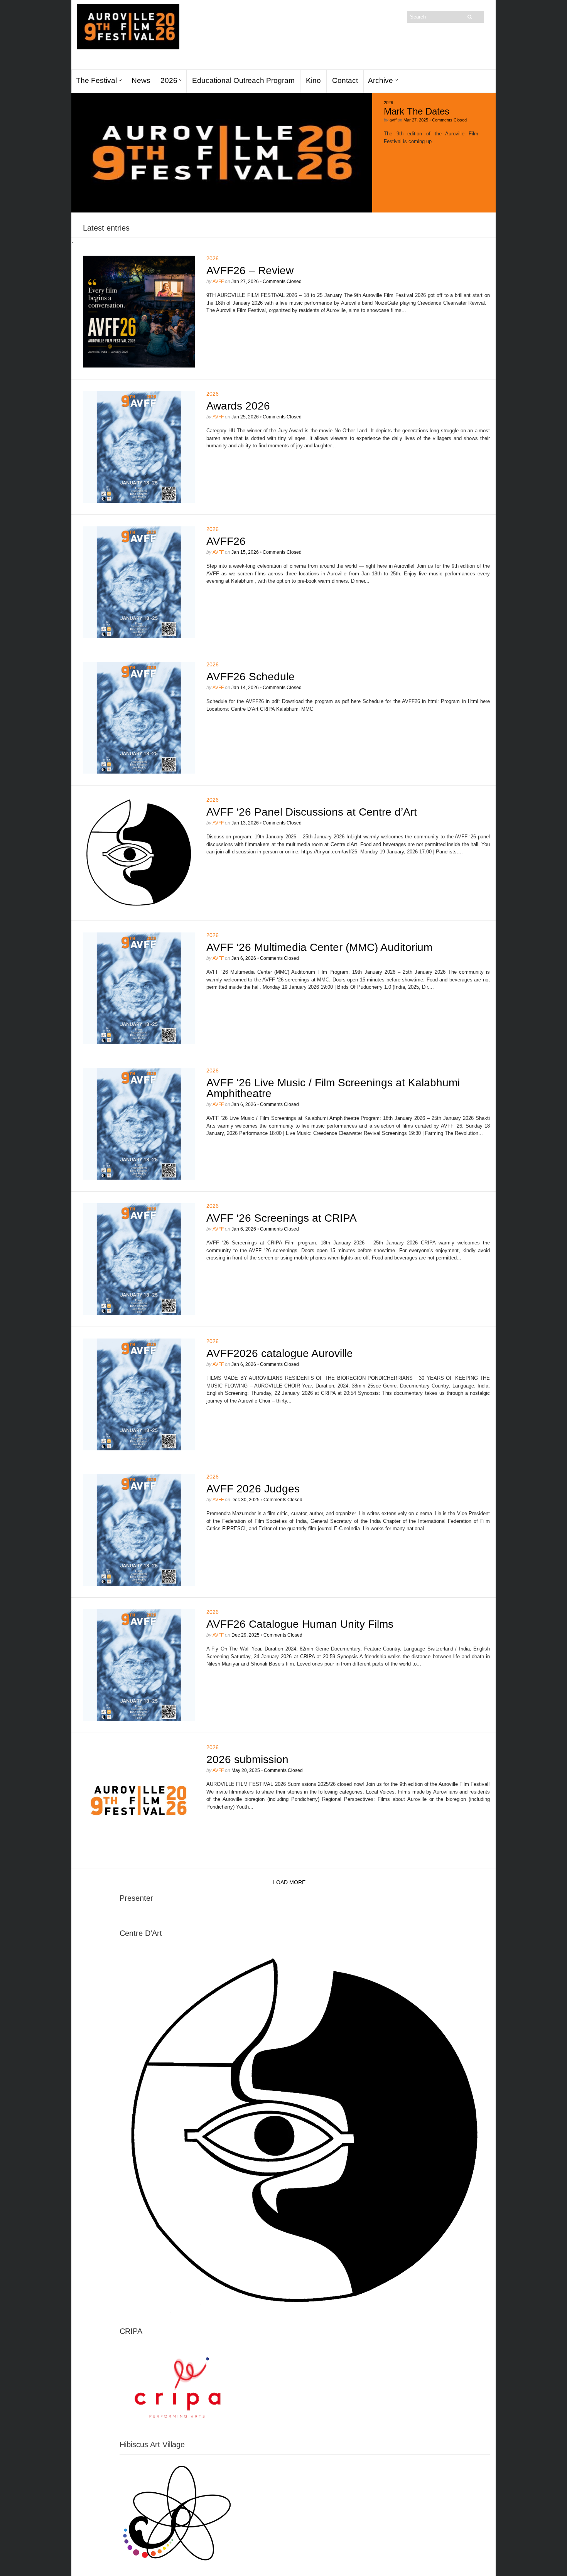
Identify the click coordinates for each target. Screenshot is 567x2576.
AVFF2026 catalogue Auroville (280, 1353)
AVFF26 (226, 541)
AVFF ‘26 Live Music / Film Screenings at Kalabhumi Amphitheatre (333, 1088)
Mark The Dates (417, 111)
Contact (345, 80)
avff (393, 120)
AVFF (218, 282)
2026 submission (247, 1759)
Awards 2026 (238, 406)
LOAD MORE (289, 1882)
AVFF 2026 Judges (253, 1489)
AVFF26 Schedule (251, 677)
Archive (381, 80)
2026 (169, 80)
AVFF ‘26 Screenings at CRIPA (282, 1218)
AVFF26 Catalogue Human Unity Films (300, 1624)
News (141, 80)
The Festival (96, 80)
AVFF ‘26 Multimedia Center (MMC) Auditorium (319, 947)
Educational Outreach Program (243, 80)
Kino (313, 80)
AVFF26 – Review (250, 271)
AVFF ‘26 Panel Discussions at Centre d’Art (312, 812)
